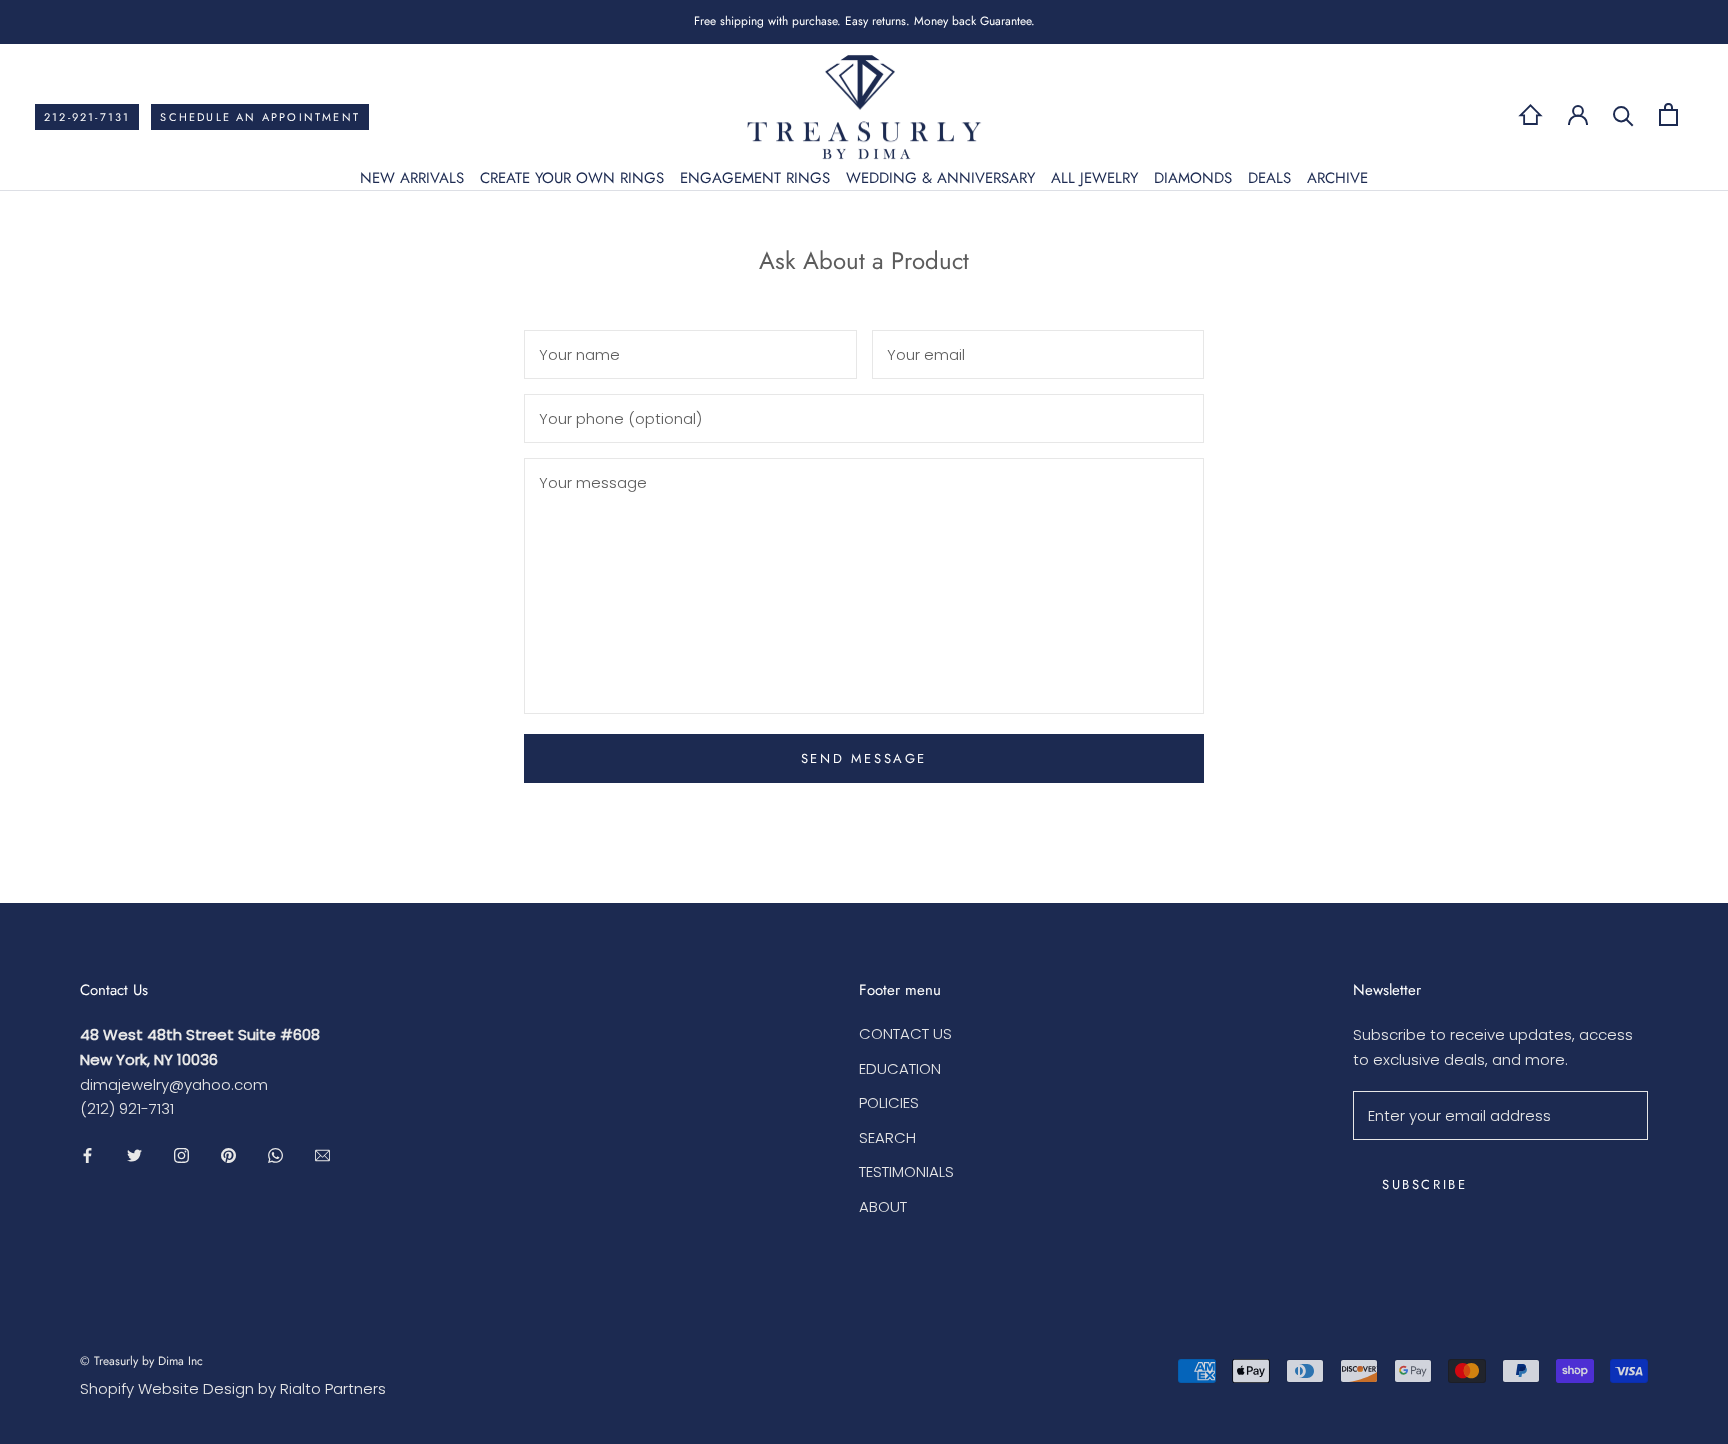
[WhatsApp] (275, 1154)
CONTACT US (905, 1033)
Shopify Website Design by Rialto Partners (233, 1388)
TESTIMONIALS (906, 1171)
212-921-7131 (87, 117)
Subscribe (1424, 1184)
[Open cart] (1668, 114)
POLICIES (889, 1102)
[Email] (322, 1154)
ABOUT (883, 1206)
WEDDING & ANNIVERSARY (940, 178)
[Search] (1623, 114)
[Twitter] (134, 1154)
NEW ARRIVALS (412, 178)
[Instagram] (181, 1154)
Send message (864, 758)
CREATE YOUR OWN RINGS (572, 178)
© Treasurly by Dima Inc (141, 1361)
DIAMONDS (1193, 178)
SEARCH (887, 1137)
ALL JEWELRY (1094, 178)
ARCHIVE (1337, 178)
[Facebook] (87, 1154)
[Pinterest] (228, 1154)
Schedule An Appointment (260, 117)
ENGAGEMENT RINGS (755, 178)
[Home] (1530, 114)
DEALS (1269, 178)
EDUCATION (900, 1068)
